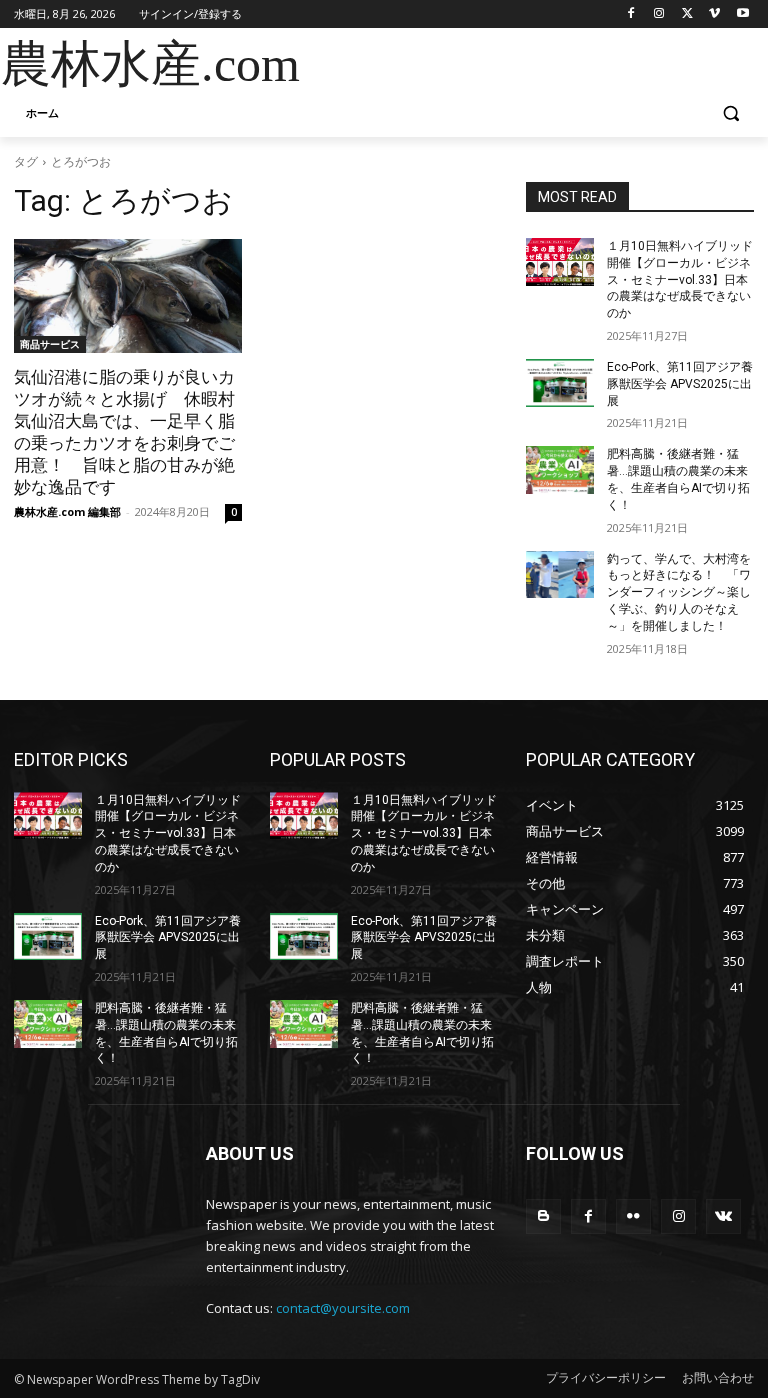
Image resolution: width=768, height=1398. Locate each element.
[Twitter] (687, 14)
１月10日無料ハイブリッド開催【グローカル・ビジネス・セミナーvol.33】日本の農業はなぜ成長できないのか (680, 279)
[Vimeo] (714, 14)
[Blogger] (543, 1216)
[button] (730, 113)
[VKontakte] (723, 1216)
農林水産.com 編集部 (67, 511)
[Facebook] (631, 14)
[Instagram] (659, 14)
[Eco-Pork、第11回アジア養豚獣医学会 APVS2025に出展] (560, 383)
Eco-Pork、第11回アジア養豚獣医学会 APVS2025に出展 (680, 384)
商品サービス (50, 344)
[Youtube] (742, 14)
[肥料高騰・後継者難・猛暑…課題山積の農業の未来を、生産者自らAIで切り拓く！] (560, 470)
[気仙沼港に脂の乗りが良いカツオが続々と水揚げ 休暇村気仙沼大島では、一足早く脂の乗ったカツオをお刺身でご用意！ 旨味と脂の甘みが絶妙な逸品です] (128, 296)
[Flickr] (633, 1216)
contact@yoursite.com (343, 1308)
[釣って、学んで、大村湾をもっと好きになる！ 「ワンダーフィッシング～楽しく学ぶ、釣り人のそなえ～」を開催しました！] (560, 575)
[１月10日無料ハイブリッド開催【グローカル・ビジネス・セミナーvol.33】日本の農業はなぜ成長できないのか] (560, 262)
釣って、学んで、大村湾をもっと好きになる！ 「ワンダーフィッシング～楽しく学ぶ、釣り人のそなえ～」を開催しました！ (679, 592)
